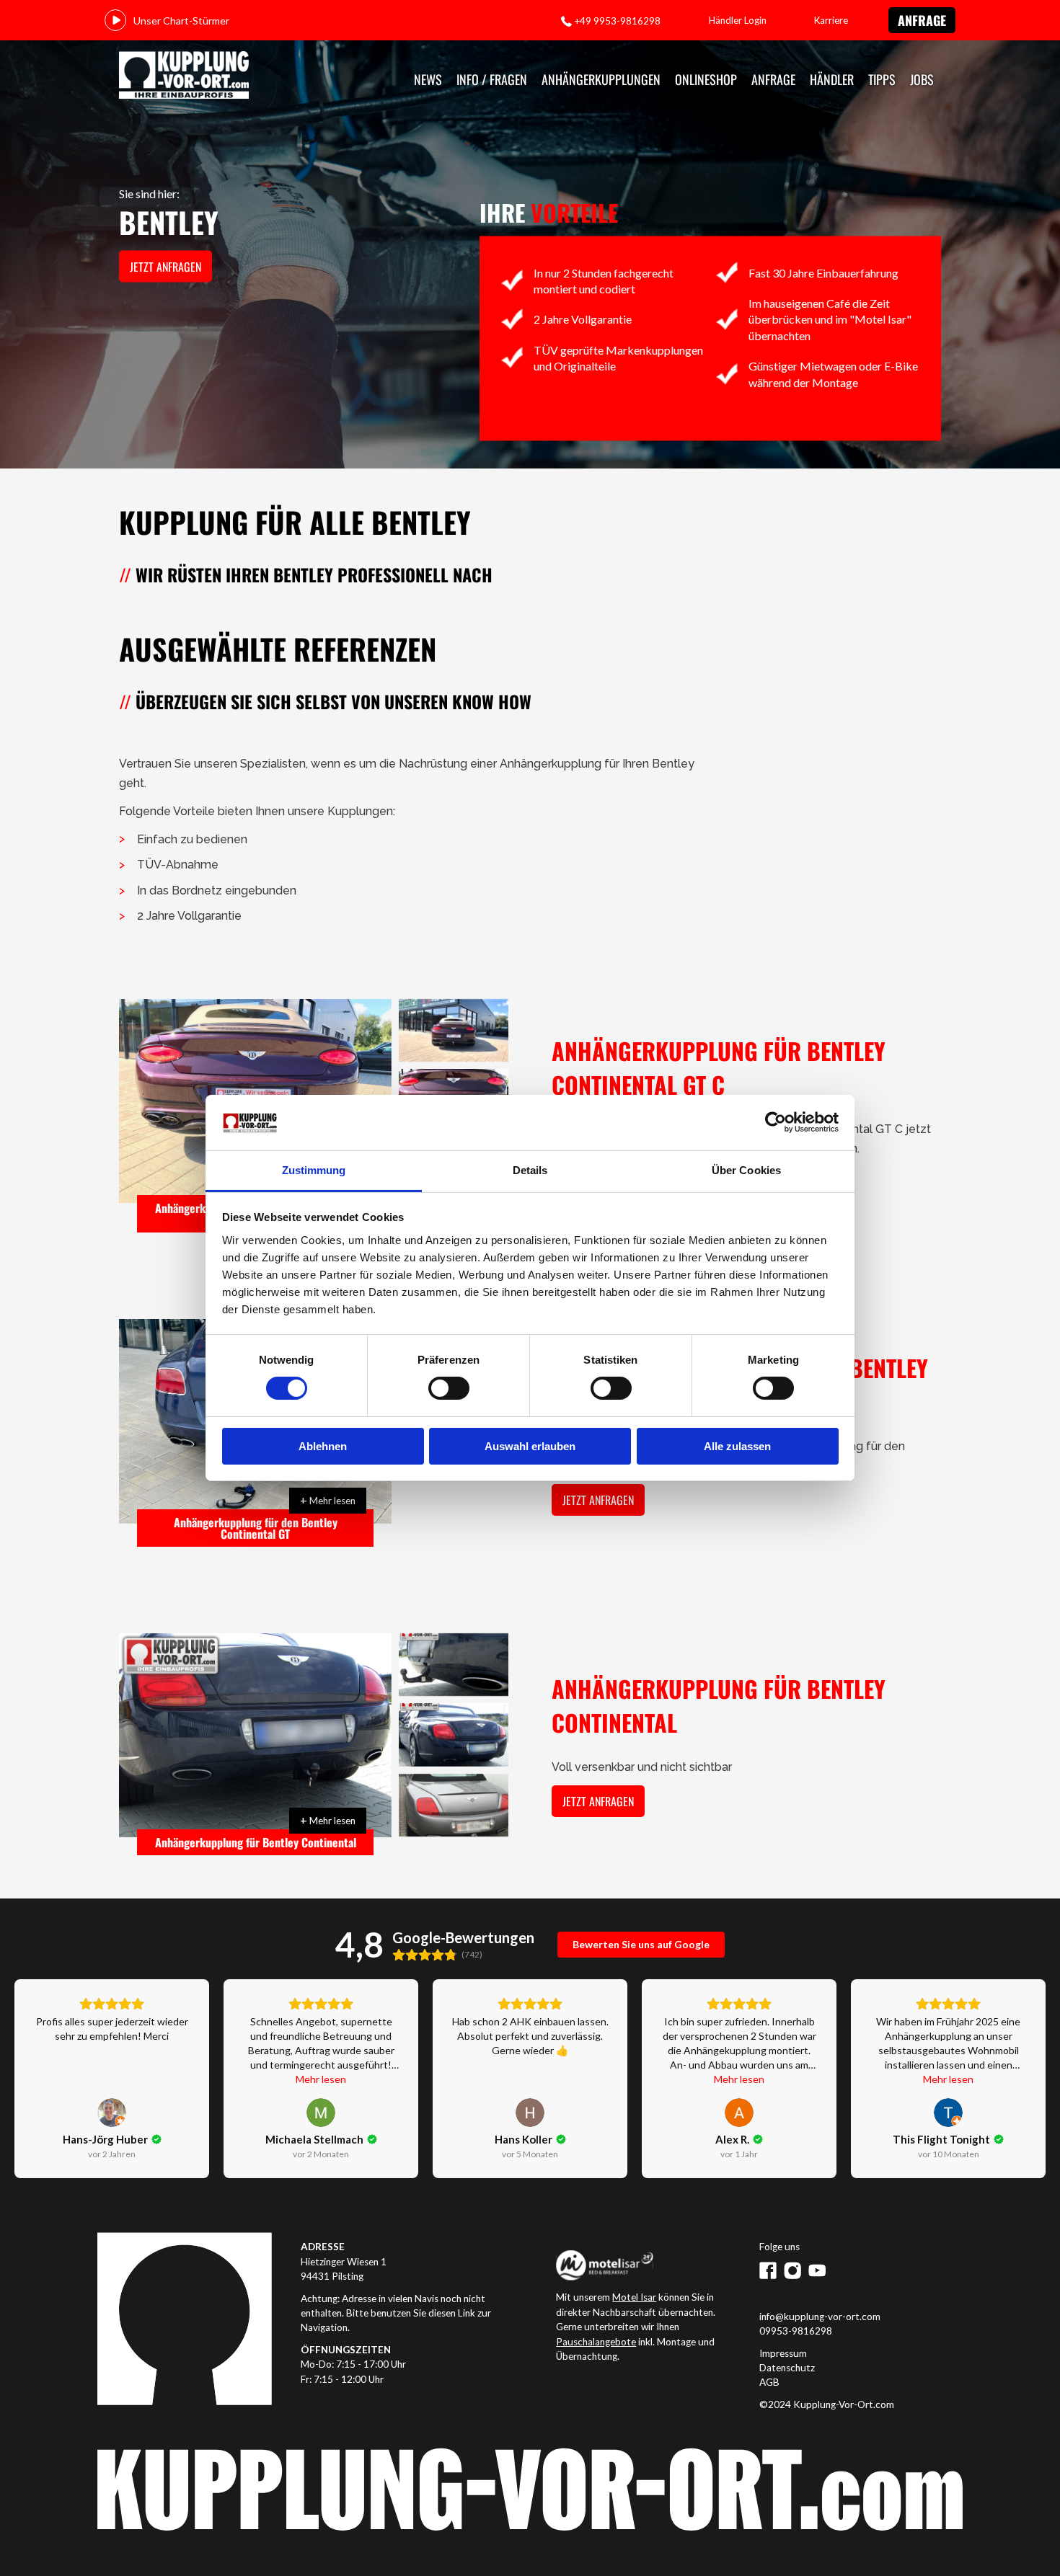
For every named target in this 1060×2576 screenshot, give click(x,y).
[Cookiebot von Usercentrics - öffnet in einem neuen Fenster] (776, 1122)
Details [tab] (530, 1170)
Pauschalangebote (596, 2342)
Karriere (831, 20)
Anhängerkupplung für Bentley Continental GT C (719, 1067)
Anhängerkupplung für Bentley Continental (256, 1842)
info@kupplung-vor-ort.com (820, 2317)
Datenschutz (787, 2368)
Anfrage (922, 20)
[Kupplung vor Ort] (184, 76)
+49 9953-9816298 (617, 21)
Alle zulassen (737, 1446)
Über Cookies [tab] (746, 1170)
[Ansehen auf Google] (112, 2113)
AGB (769, 2382)
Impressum (783, 2353)
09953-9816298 (796, 2331)
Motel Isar (634, 2297)
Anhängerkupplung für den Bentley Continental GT (256, 1528)
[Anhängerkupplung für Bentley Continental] (255, 1736)
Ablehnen (323, 1446)
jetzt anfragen (165, 267)
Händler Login (738, 20)
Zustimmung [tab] (314, 1170)
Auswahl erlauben (530, 1446)
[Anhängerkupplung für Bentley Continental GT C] (454, 1031)
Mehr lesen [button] (321, 2079)
